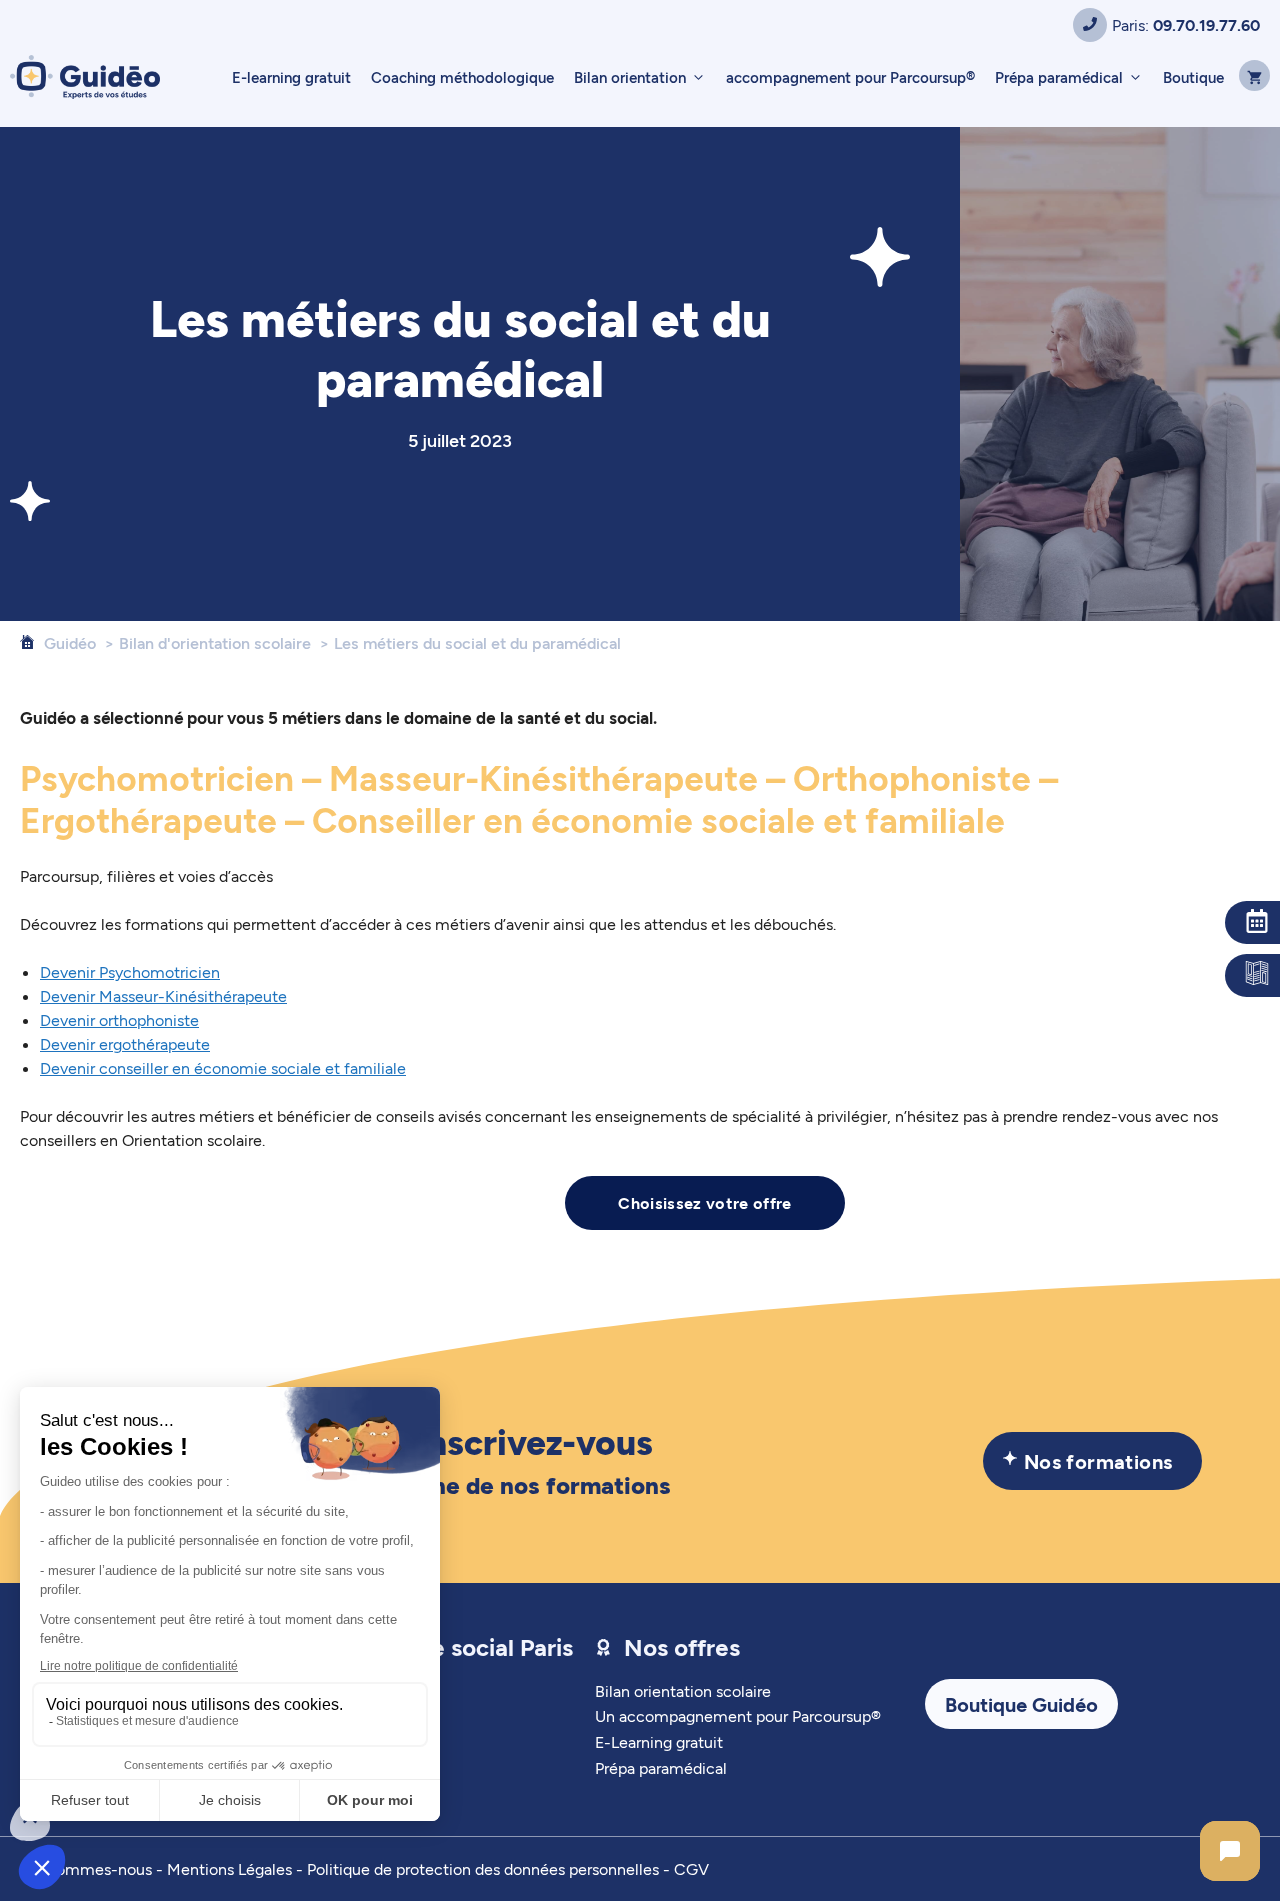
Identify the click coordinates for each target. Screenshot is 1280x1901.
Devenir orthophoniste (119, 1019)
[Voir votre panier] (1252, 77)
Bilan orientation (630, 77)
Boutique (1193, 77)
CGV (691, 1868)
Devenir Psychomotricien (130, 971)
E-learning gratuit (291, 77)
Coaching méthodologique (462, 77)
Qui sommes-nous (86, 1868)
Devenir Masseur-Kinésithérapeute (163, 995)
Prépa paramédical (1059, 77)
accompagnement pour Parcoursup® (850, 77)
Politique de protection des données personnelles (483, 1868)
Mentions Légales (229, 1868)
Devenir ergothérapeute (125, 1043)
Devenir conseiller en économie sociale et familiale (223, 1067)
